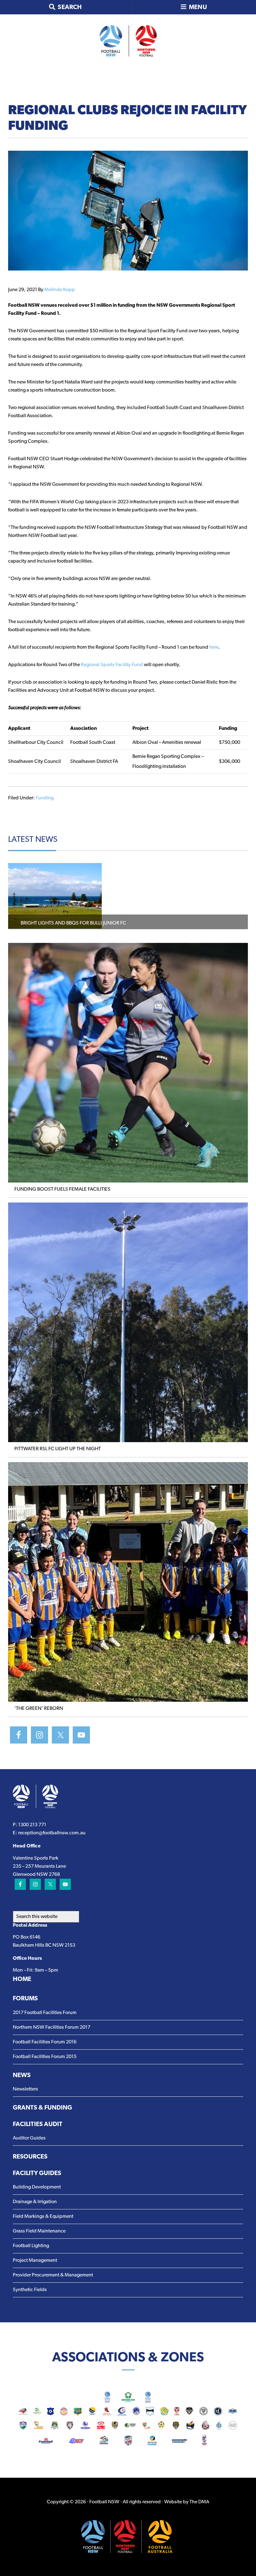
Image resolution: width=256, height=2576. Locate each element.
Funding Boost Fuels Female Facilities (62, 1189)
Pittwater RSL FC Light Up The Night (58, 1449)
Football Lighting (31, 2246)
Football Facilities (128, 41)
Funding (45, 798)
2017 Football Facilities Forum (45, 2013)
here (214, 647)
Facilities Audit (38, 2125)
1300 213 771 (32, 1825)
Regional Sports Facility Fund (112, 665)
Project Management (35, 2261)
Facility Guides (37, 2173)
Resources (30, 2157)
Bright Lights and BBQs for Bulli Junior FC (74, 923)
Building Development (37, 2187)
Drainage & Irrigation (35, 2202)
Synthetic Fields (30, 2290)
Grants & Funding (42, 2108)
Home (22, 1979)
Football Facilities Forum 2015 (45, 2057)
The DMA (199, 2502)
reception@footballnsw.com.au (52, 1833)
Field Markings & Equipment (43, 2217)
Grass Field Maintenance (39, 2231)
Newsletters (25, 2089)
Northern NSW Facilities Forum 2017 (52, 2027)
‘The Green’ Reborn (39, 1709)
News (22, 2076)
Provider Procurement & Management (53, 2275)
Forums (25, 1999)
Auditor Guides (29, 2138)
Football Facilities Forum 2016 (45, 2042)
